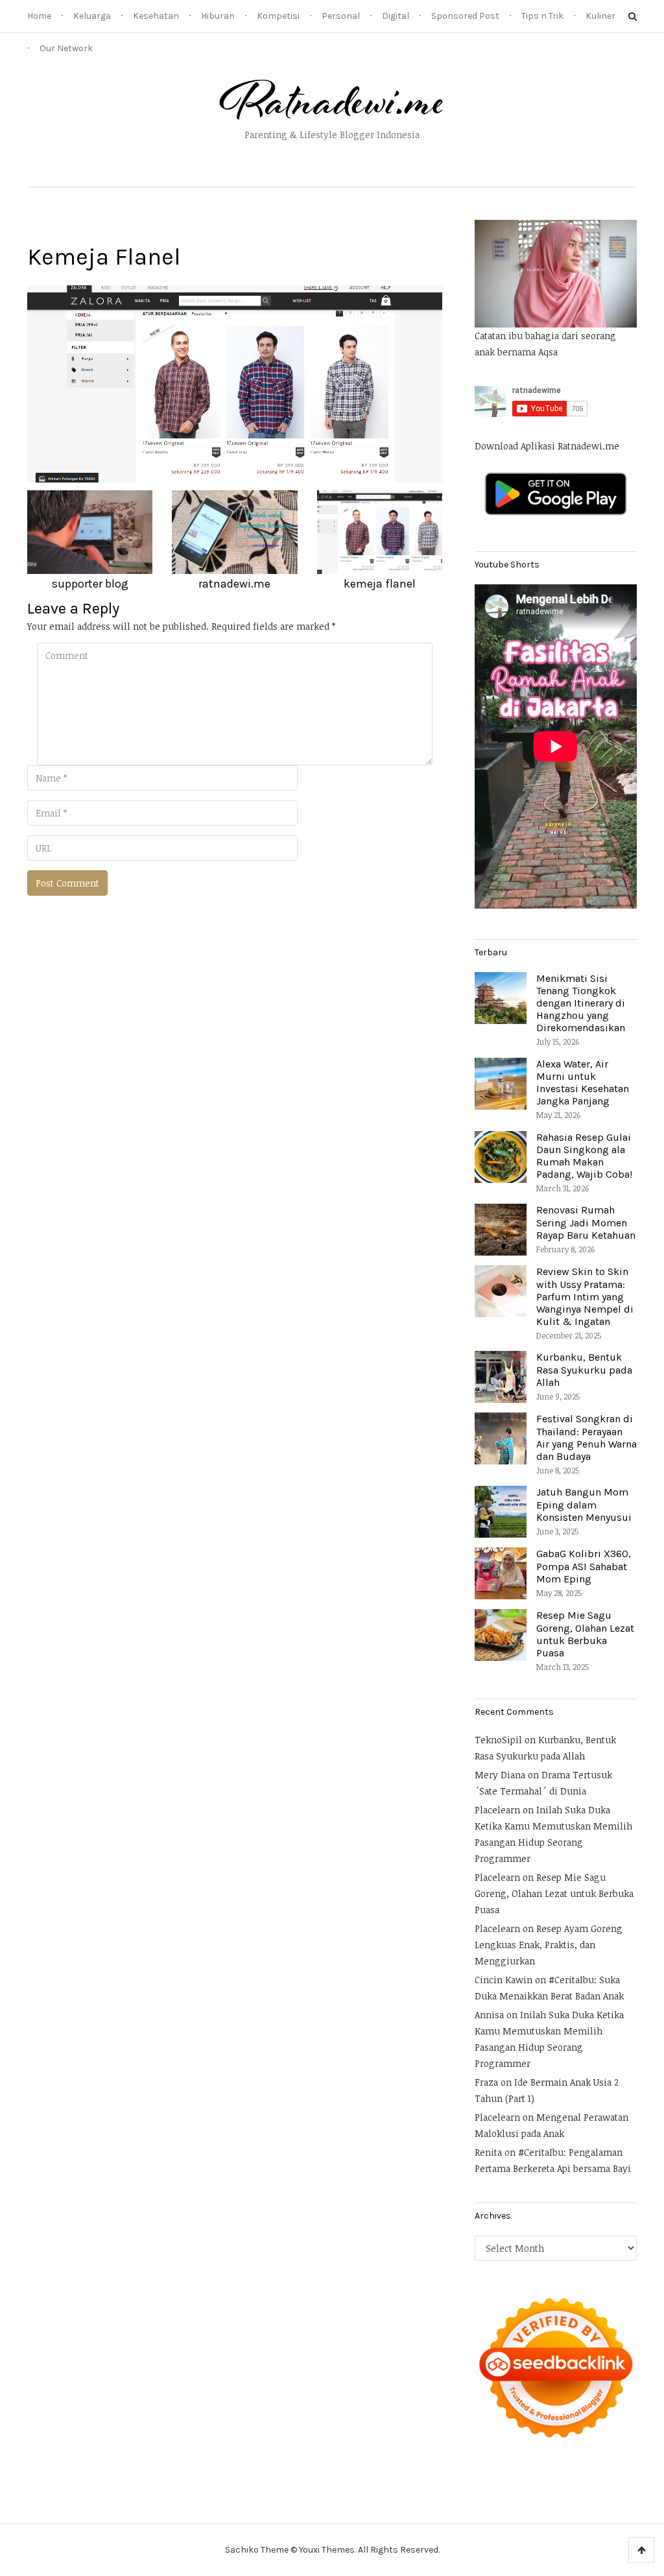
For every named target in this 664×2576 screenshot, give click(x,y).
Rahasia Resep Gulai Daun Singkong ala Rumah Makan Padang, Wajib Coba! (584, 1156)
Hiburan (218, 16)
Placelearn (497, 1810)
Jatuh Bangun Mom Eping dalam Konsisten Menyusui (584, 1504)
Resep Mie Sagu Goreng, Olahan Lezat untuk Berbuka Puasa (585, 1634)
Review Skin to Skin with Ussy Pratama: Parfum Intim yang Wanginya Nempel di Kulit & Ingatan (585, 1296)
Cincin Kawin (504, 1980)
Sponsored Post (465, 16)
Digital (396, 16)
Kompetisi (278, 16)
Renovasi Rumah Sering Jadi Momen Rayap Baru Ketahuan (586, 1222)
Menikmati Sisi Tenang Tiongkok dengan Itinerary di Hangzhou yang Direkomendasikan (581, 1003)
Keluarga (92, 16)
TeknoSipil (498, 1740)
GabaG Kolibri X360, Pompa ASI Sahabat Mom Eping (584, 1566)
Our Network (66, 48)
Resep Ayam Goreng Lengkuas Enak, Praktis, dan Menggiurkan (549, 1945)
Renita (488, 2152)
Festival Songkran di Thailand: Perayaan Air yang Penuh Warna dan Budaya (587, 1437)
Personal (341, 16)
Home (39, 16)
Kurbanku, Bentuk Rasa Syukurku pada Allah (584, 1369)
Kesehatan (156, 16)
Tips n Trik (542, 16)
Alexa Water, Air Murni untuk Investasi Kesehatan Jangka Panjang (583, 1083)
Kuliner (600, 16)
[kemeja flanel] (235, 383)
